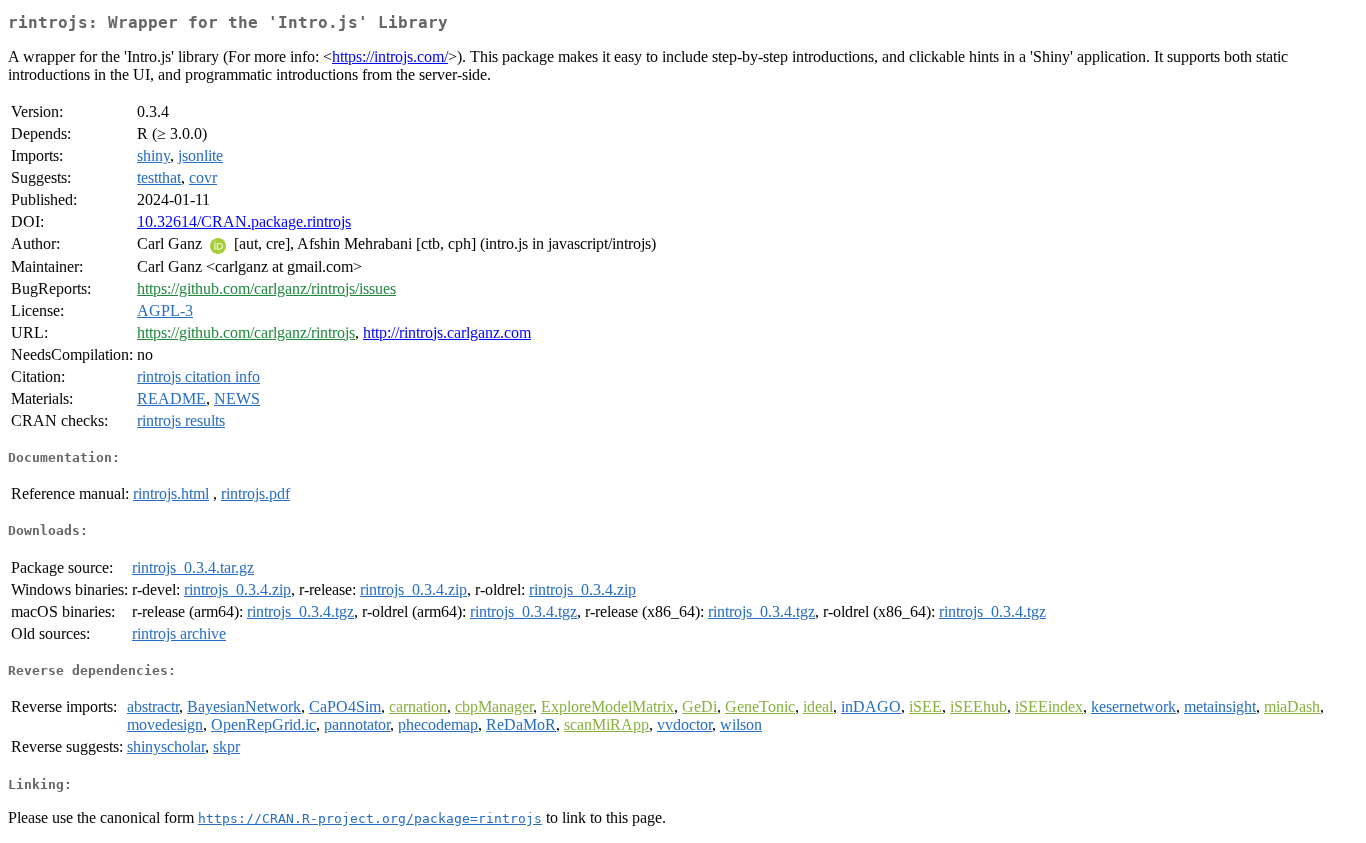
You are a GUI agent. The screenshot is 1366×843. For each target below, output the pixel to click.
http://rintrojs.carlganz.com (447, 332)
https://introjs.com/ (390, 56)
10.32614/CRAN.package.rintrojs (244, 221)
